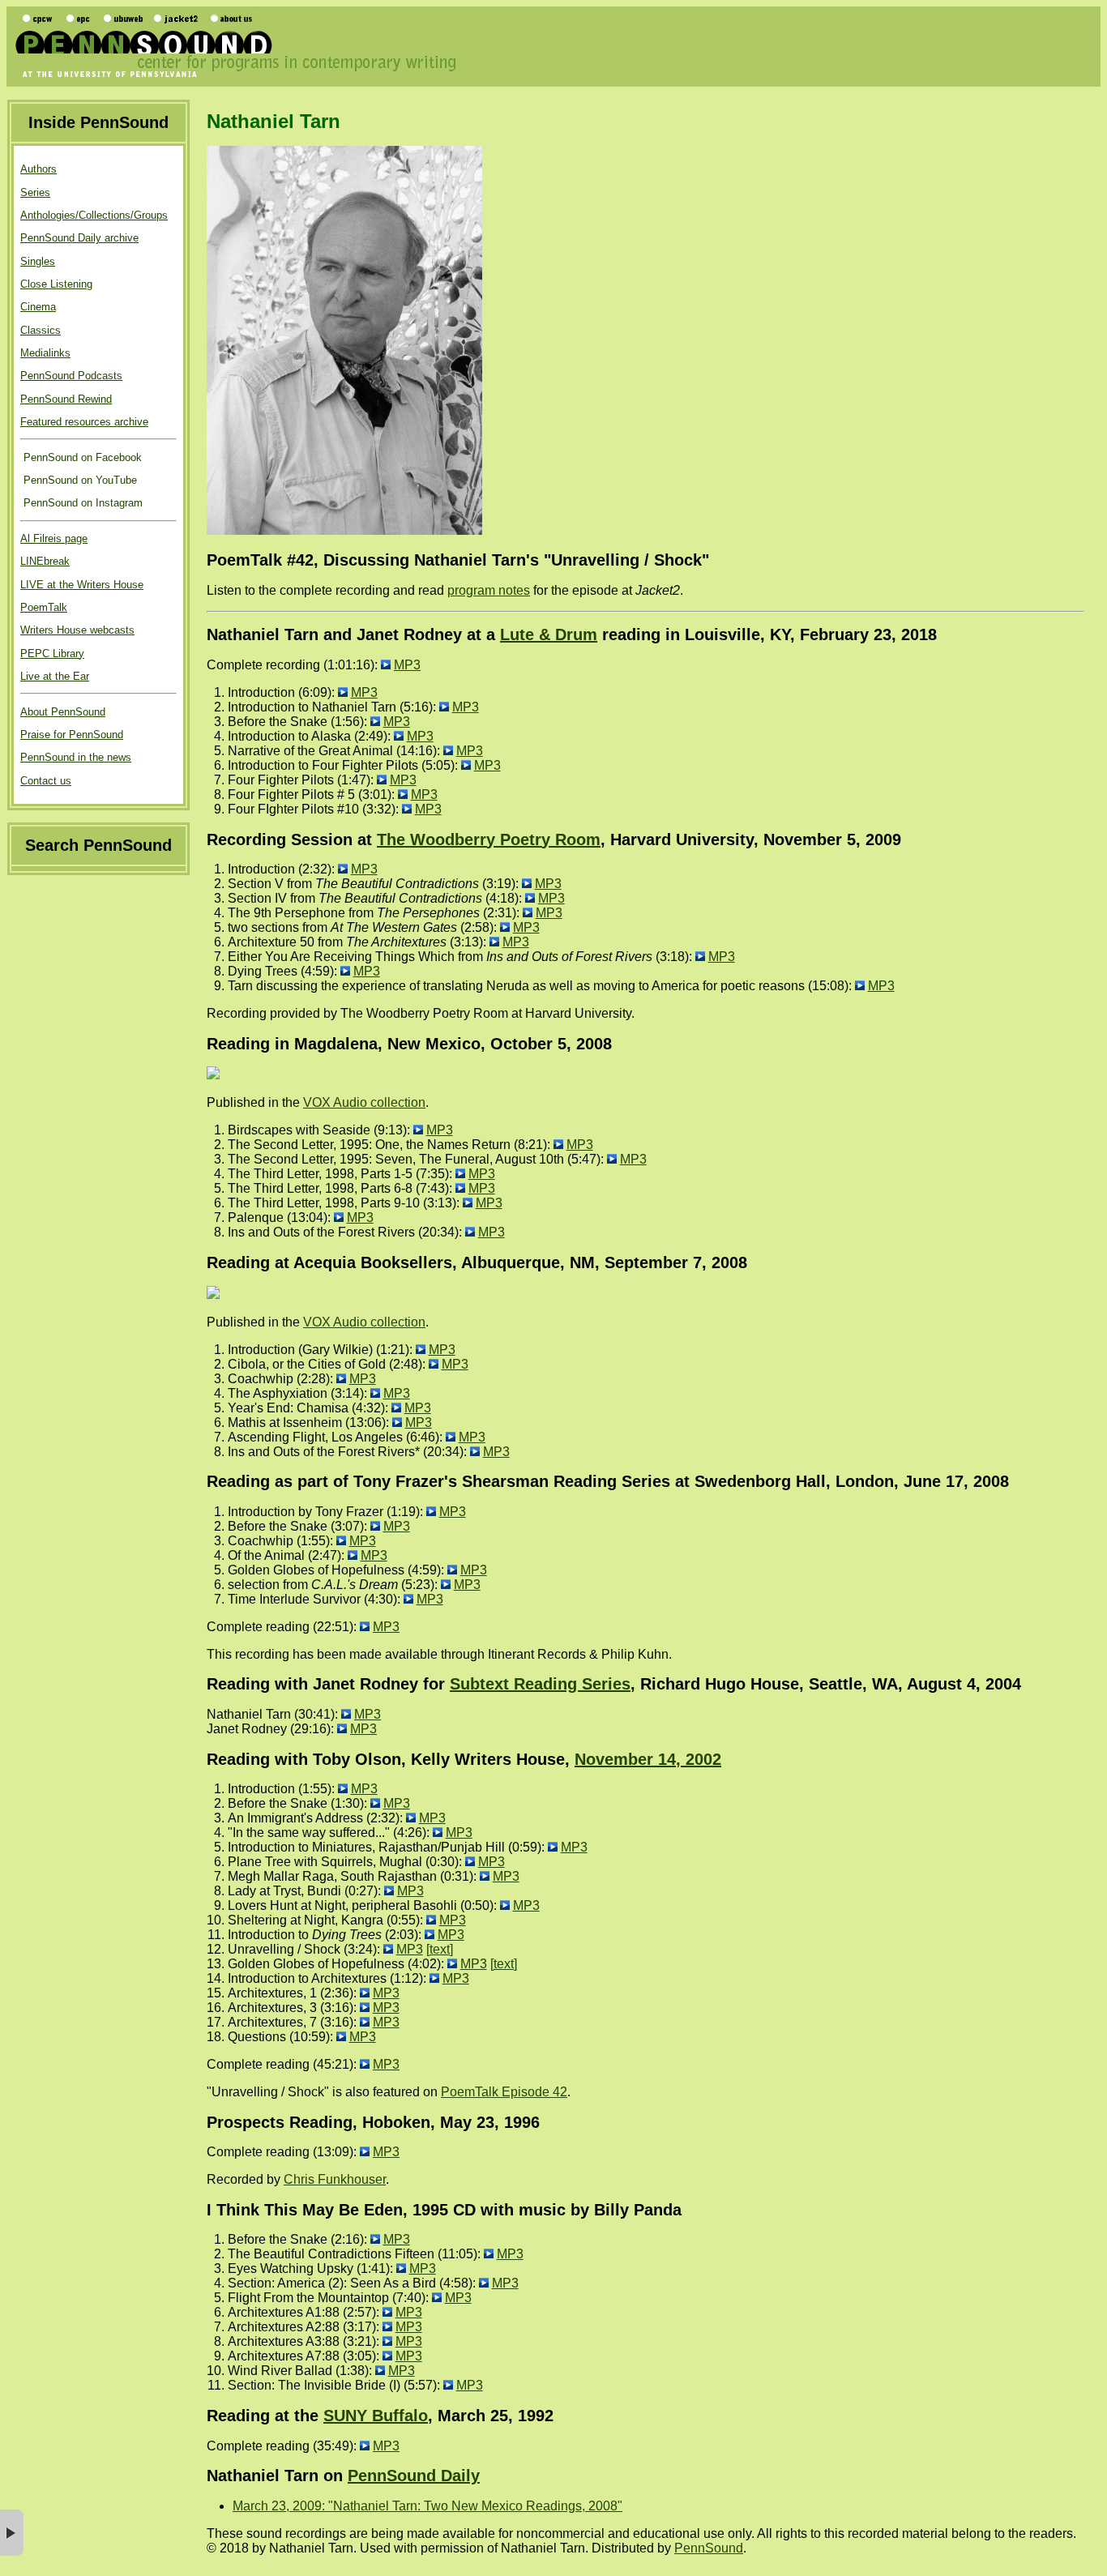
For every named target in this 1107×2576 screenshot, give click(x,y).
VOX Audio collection (364, 1102)
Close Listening (56, 284)
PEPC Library (52, 654)
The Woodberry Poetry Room (489, 839)
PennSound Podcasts (71, 376)
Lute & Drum (549, 634)
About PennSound (63, 712)
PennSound (709, 2548)
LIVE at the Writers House (82, 585)
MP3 (407, 665)
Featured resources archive (84, 422)
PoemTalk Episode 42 (504, 2092)
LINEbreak (45, 561)
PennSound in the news (76, 757)
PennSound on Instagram (81, 503)
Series (35, 192)
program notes (489, 590)
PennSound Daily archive (79, 238)
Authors (38, 169)
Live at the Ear (55, 676)
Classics (41, 330)
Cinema (38, 307)
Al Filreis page (54, 538)
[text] (440, 1949)
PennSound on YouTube (79, 480)
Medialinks (45, 353)
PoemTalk (44, 607)
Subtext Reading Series (540, 1684)
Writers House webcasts (77, 630)
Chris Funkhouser (335, 2179)
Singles (38, 261)
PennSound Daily (414, 2476)
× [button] (12, 2533)
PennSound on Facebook (81, 457)
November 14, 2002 (648, 1759)
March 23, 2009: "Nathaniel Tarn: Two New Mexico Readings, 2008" (427, 2506)
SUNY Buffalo (376, 2416)
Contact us (46, 781)
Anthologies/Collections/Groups (94, 215)
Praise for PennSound (72, 735)
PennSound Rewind (66, 399)
